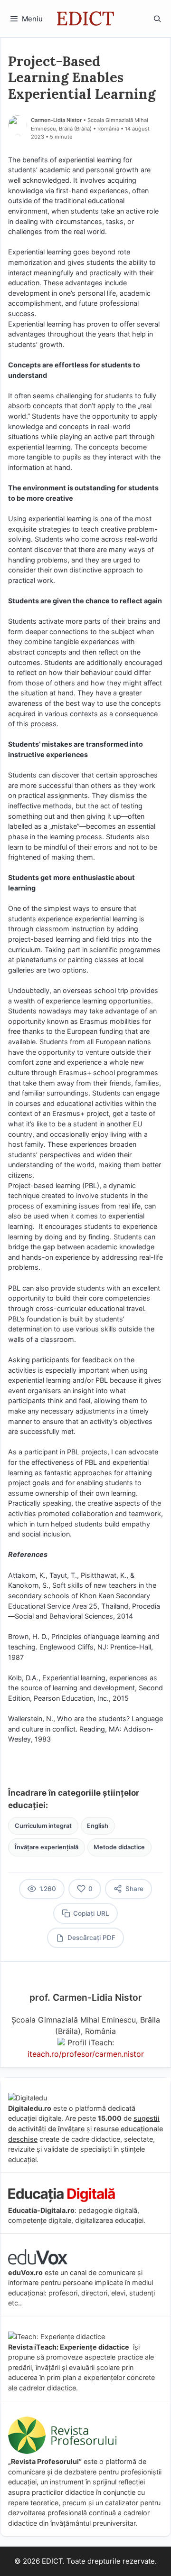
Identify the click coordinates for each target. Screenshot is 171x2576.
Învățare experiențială (47, 1847)
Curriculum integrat (43, 1826)
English (98, 1826)
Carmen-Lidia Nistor (56, 120)
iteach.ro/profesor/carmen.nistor (86, 2054)
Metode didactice (119, 1847)
